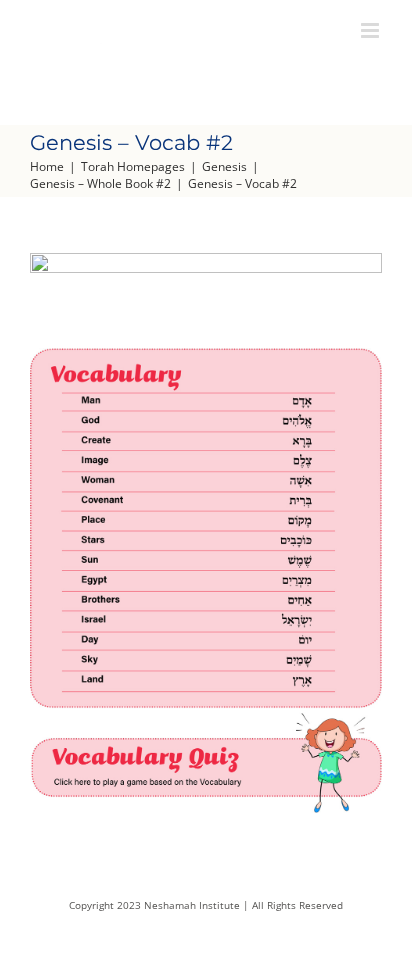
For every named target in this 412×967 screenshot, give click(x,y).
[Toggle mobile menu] (371, 30)
